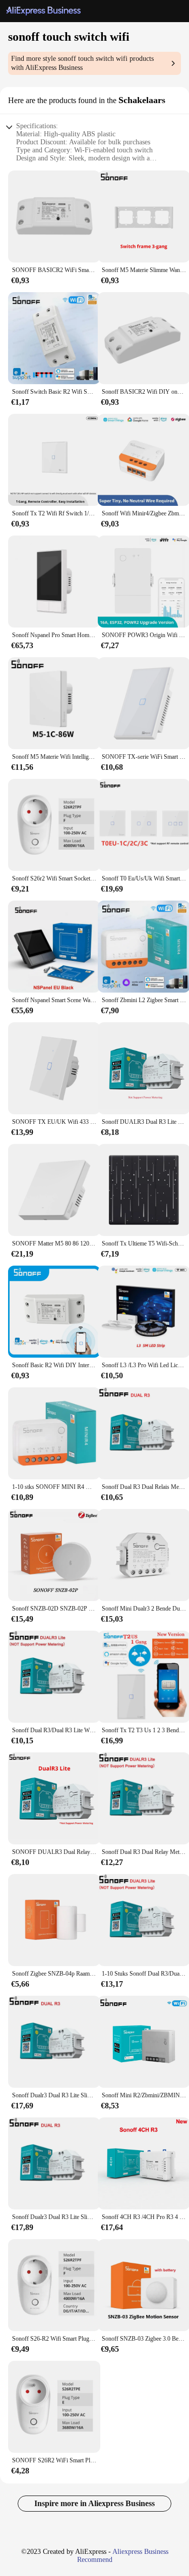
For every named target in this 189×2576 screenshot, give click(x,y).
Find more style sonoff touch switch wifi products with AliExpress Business (82, 63)
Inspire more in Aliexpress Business (94, 2503)
